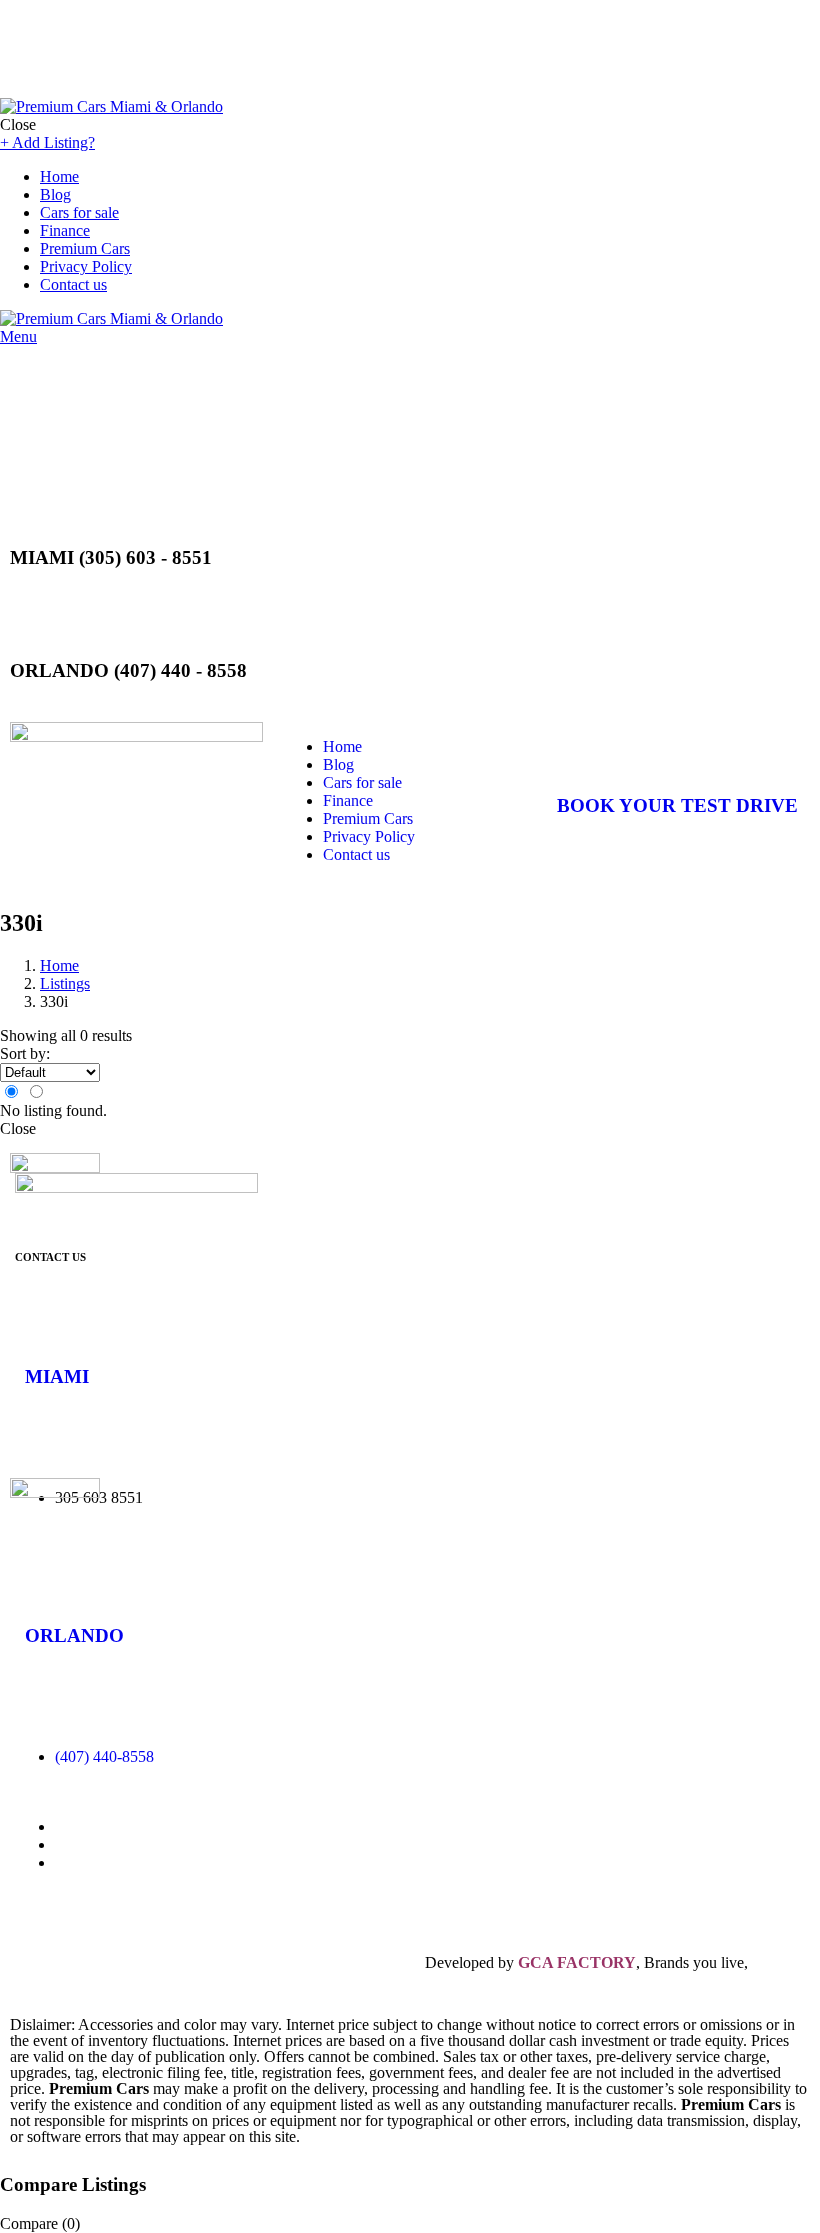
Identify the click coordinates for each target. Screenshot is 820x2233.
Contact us (73, 284)
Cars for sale (79, 212)
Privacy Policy (86, 266)
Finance (65, 230)
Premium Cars (85, 248)
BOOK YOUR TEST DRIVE (677, 805)
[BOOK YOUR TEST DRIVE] (582, 747)
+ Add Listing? (47, 142)
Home (59, 176)
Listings (65, 983)
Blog (55, 194)
